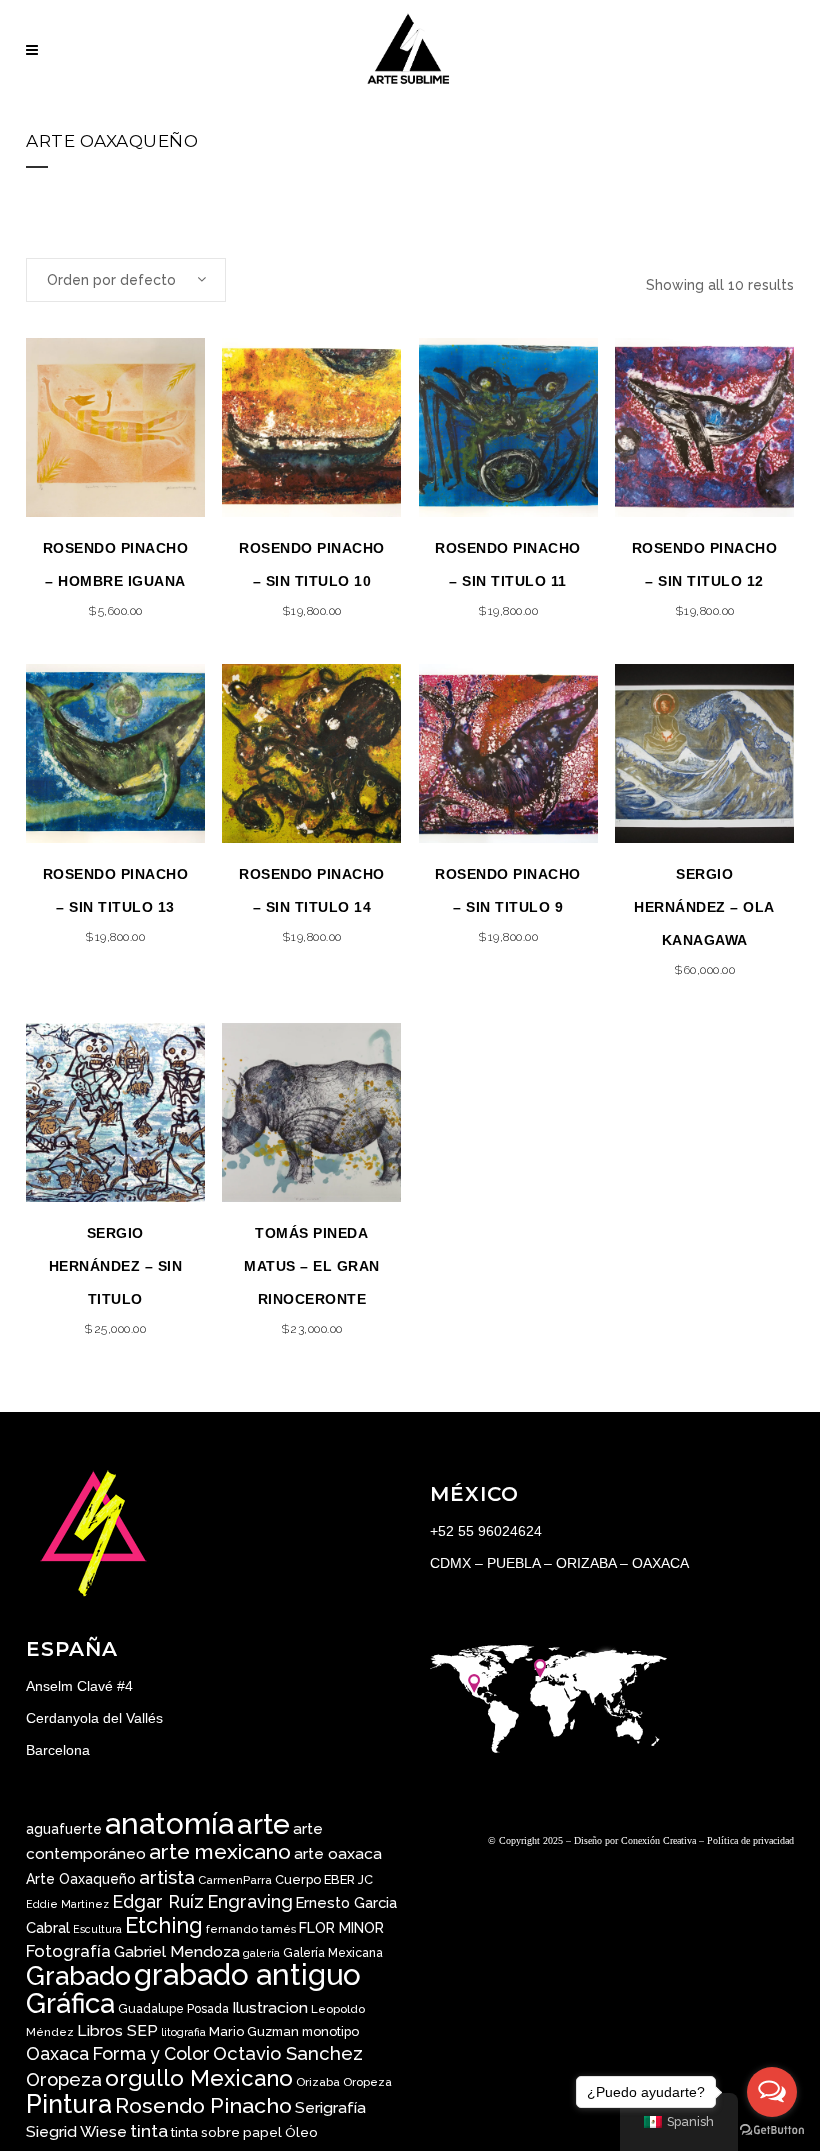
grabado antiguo (247, 1974)
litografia (183, 2032)
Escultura (97, 1929)
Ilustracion (270, 2007)
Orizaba (318, 2082)
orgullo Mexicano (199, 2078)
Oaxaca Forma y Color (118, 2053)
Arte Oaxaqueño (81, 1879)
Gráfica (70, 2003)
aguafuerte (64, 1829)
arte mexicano (220, 1851)
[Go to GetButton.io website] (772, 2130)
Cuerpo (298, 1879)
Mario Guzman (254, 2031)
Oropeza (367, 2082)
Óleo (301, 2132)
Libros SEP (117, 2030)
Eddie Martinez (67, 1904)
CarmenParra (235, 1880)
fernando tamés (251, 1929)
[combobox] (126, 280)
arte (263, 1824)
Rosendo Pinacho (203, 2105)
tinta (149, 2131)
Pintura (69, 2104)
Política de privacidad (750, 1840)
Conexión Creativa (658, 1840)
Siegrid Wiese (76, 2131)
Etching (164, 1925)
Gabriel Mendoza (177, 1951)
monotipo (330, 2031)
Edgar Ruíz (158, 1901)
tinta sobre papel (226, 2132)
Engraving (250, 1901)
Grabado (78, 1975)
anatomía (169, 1823)
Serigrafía (330, 2107)
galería (261, 1953)
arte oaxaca (338, 1853)
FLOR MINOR (341, 1927)
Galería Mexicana (333, 1953)
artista (167, 1877)
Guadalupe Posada (173, 2009)
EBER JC (348, 1879)
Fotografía (68, 1951)
